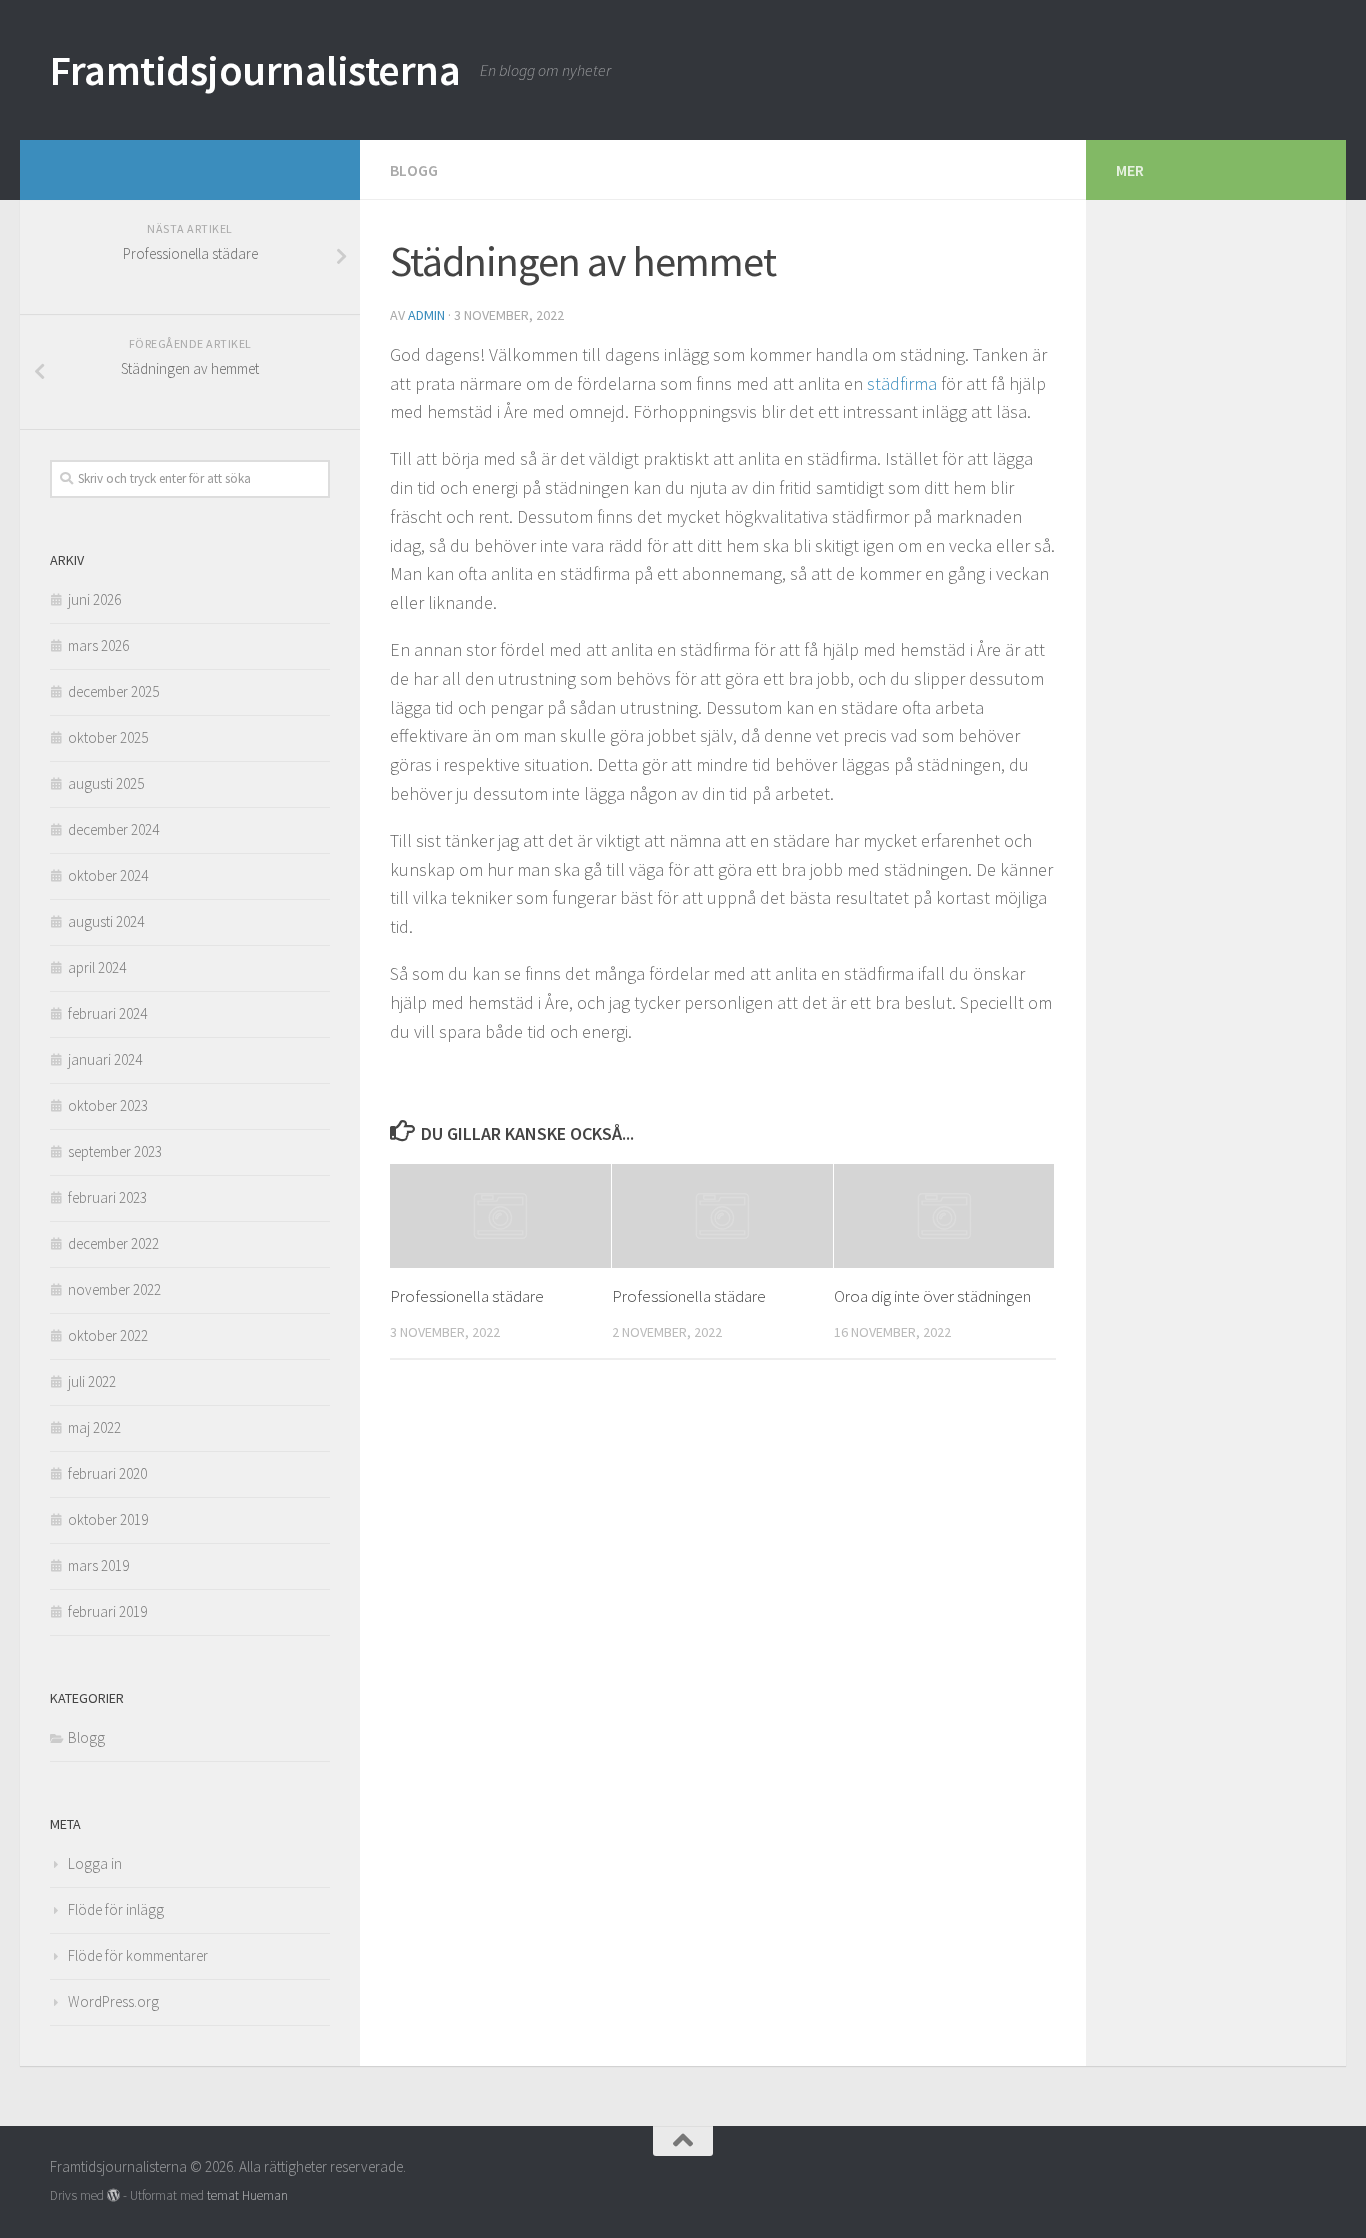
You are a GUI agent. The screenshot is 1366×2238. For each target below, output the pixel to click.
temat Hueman (247, 2195)
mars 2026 (98, 645)
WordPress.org (113, 2001)
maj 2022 (94, 1427)
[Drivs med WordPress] (113, 2195)
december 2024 (113, 829)
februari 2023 (107, 1197)
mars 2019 (98, 1565)
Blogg (414, 170)
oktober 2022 (108, 1335)
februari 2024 (107, 1013)
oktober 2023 (108, 1105)
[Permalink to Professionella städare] (500, 1216)
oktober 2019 (108, 1519)
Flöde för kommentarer (138, 1955)
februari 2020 (107, 1473)
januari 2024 (105, 1059)
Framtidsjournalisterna (255, 70)
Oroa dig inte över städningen (932, 1296)
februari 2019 (107, 1611)
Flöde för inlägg (116, 1909)
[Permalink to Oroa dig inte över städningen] (944, 1216)
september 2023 (115, 1151)
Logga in (95, 1863)
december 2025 (113, 691)
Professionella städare (467, 1296)
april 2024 (97, 967)
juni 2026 (94, 599)
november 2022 (114, 1289)
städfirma (902, 383)
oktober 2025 (108, 737)
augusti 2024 (106, 921)
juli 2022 (92, 1381)
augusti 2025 (106, 783)
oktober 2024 (108, 875)
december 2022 (113, 1243)
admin (426, 315)
